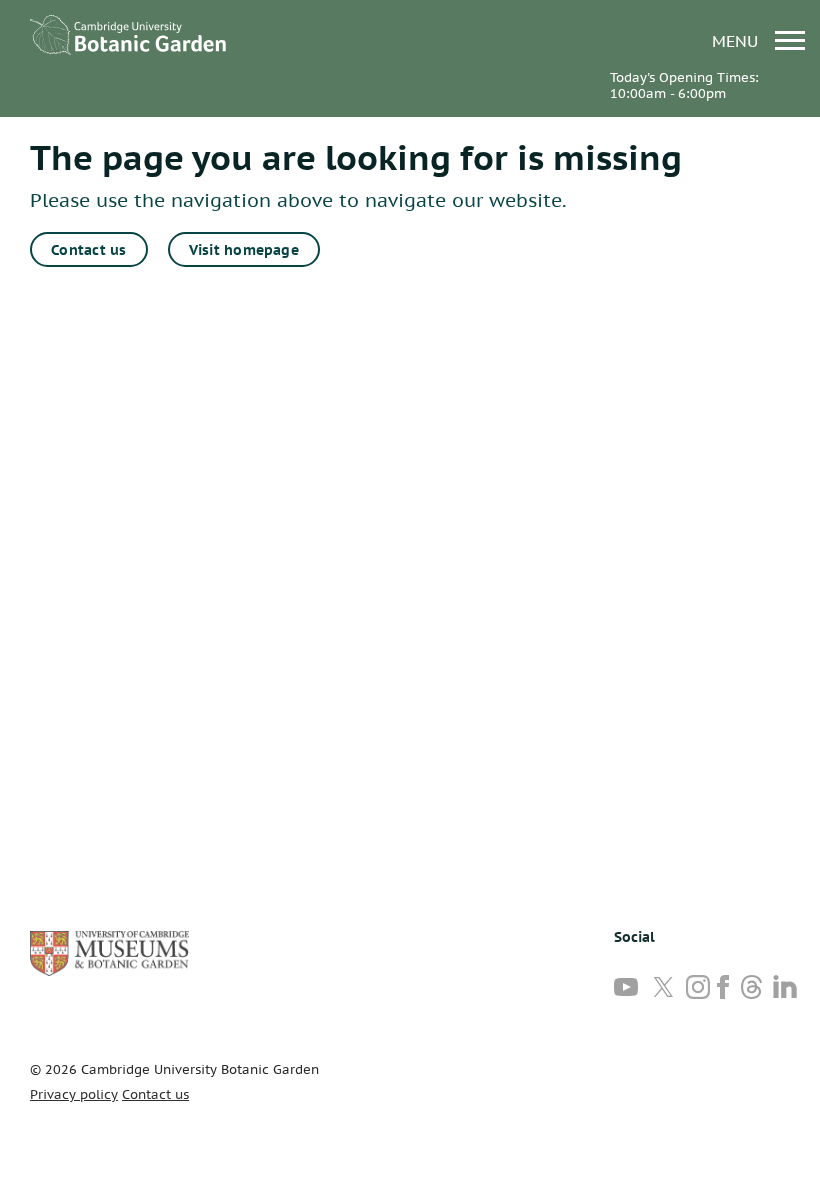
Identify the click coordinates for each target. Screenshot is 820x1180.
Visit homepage (244, 250)
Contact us (88, 250)
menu (737, 40)
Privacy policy (74, 1094)
